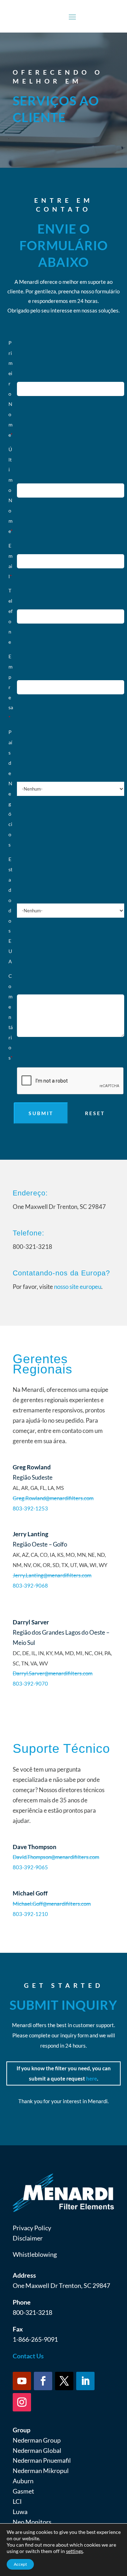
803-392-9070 (30, 1683)
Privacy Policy (32, 2228)
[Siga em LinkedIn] (85, 2381)
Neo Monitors (32, 2522)
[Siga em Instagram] (22, 2402)
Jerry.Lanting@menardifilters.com (52, 1575)
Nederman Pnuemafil (42, 2460)
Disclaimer (28, 2238)
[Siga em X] (64, 2381)
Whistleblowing (35, 2254)
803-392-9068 (30, 1585)
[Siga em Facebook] (43, 2381)
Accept (20, 2564)
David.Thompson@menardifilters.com (56, 1857)
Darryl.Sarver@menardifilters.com (53, 1673)
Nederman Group (37, 2440)
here (92, 2078)
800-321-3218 (32, 2312)
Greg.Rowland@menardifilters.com (53, 1498)
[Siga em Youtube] (22, 2381)
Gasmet (23, 2491)
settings (74, 2551)
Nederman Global (37, 2450)
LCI (17, 2501)
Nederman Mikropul (41, 2471)
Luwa (20, 2512)
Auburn (23, 2481)
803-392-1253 (30, 1508)
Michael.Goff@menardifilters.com (52, 1904)
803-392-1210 (30, 1914)
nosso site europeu (78, 1287)
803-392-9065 (30, 1867)
